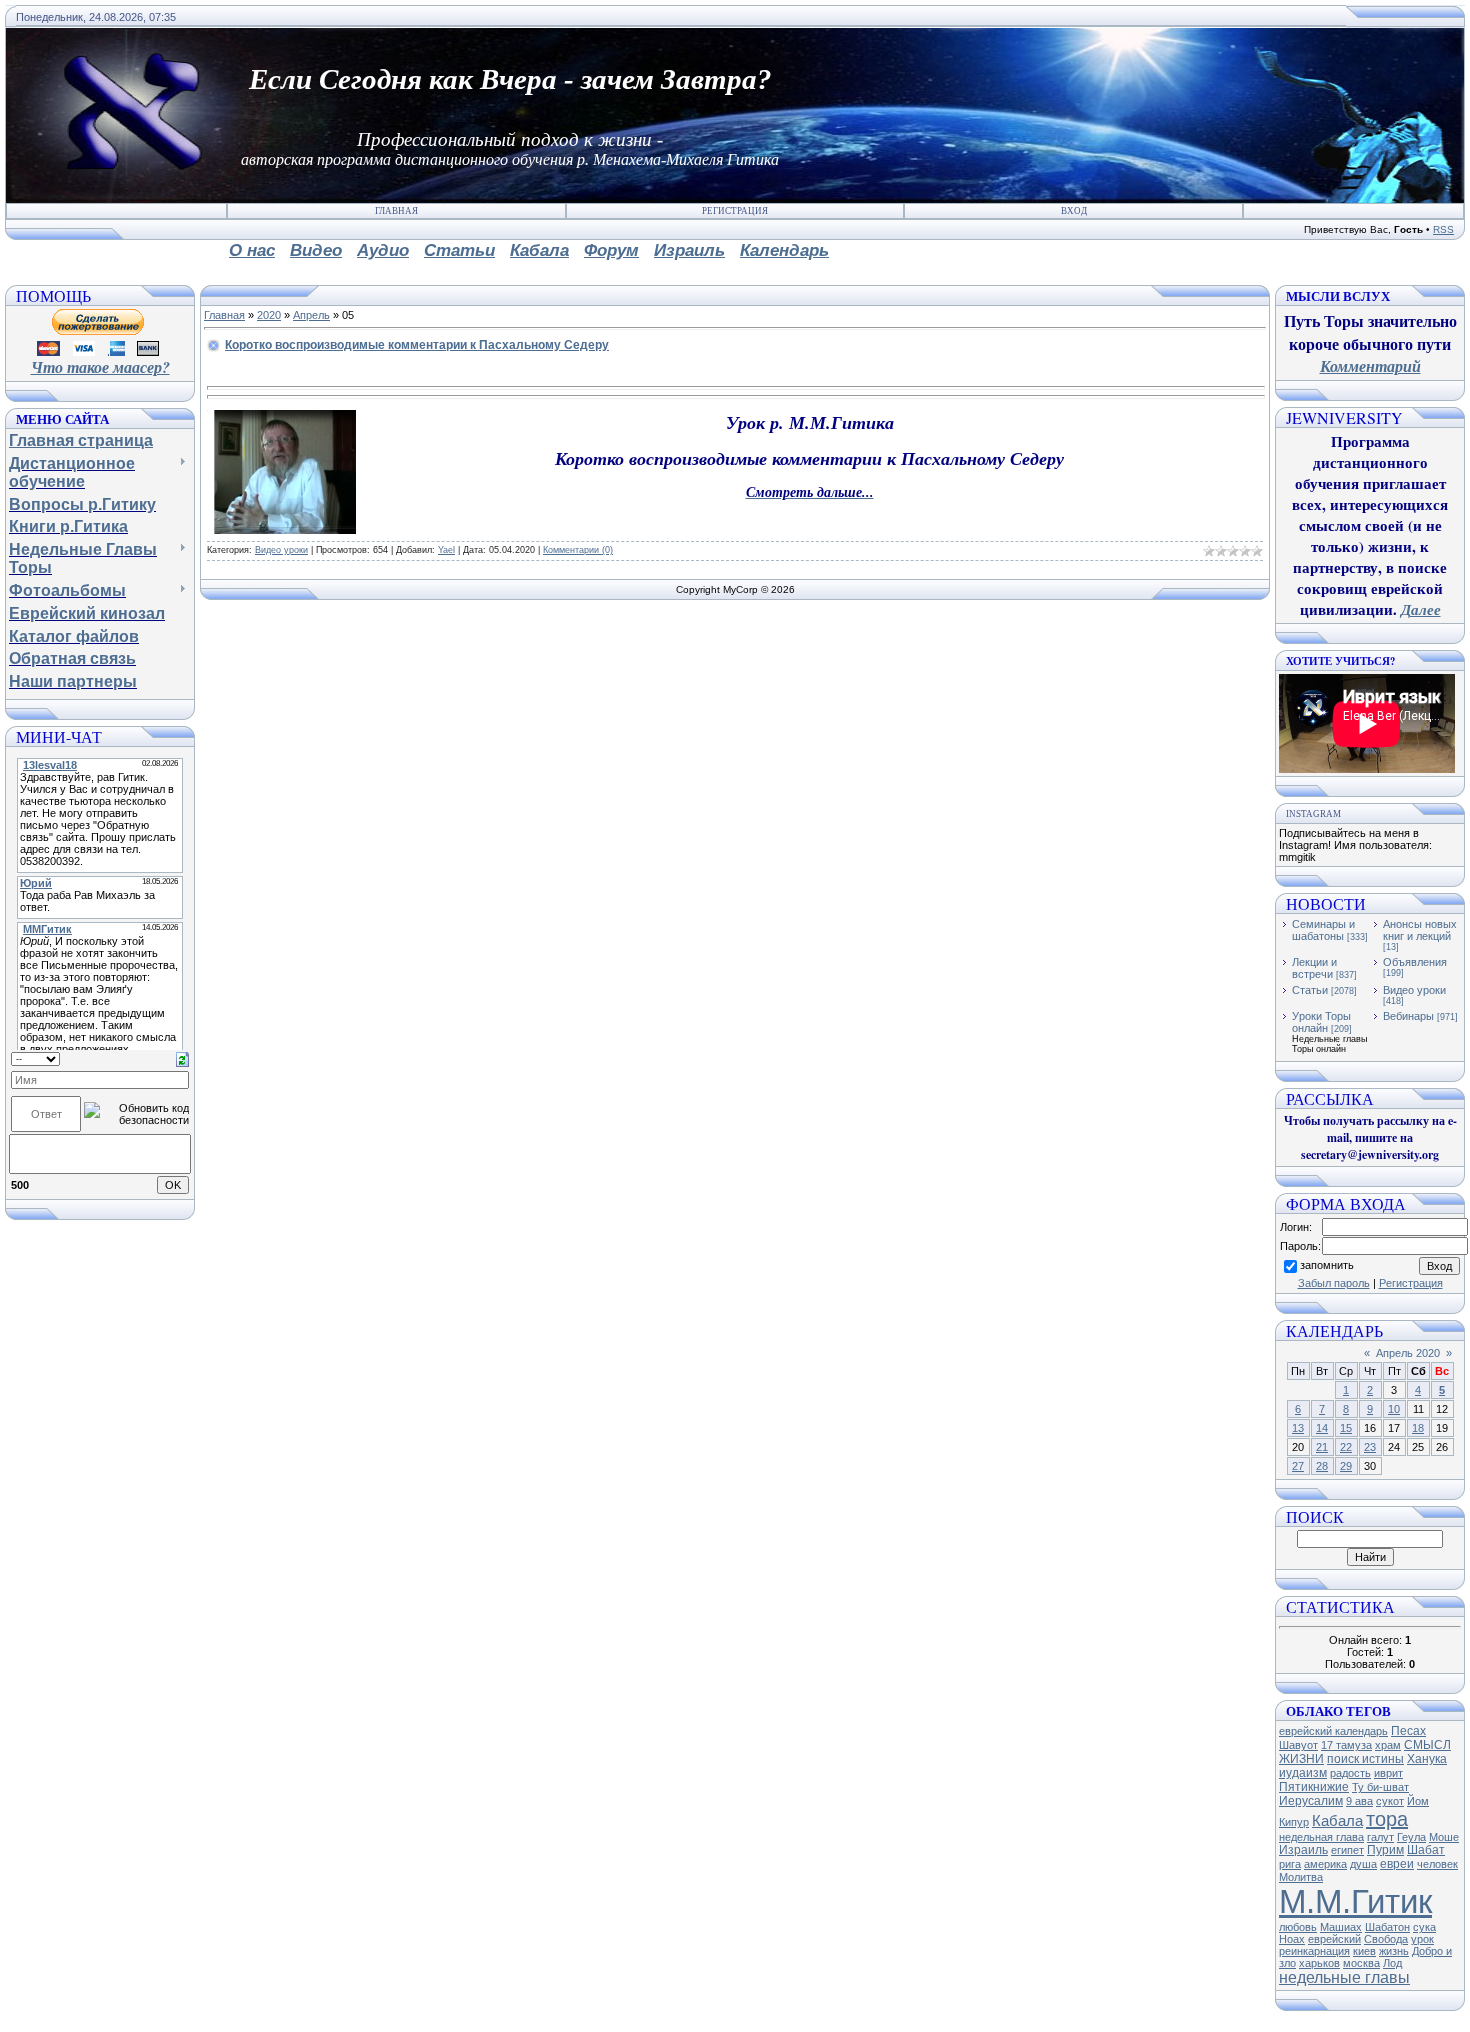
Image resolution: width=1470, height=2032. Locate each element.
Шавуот (1298, 1745)
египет (1347, 1850)
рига (1290, 1864)
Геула (1411, 1837)
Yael (446, 550)
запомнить (1327, 1265)
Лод (1392, 1963)
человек (1437, 1864)
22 (1346, 1447)
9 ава (1359, 1801)
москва (1361, 1963)
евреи (1397, 1864)
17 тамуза (1346, 1745)
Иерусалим (1311, 1801)
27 (1298, 1466)
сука (1424, 1927)
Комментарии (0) (578, 550)
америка (1325, 1864)
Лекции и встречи (1314, 968)
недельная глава (1321, 1837)
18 (1418, 1428)
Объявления (1415, 962)
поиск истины (1365, 1759)
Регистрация (735, 211)
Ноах (1292, 1939)
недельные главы (1344, 1977)
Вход (1074, 211)
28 (1322, 1466)
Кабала (1337, 1821)
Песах (1408, 1731)
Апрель (311, 315)
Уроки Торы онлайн (1321, 1022)
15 (1346, 1428)
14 (1322, 1428)
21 (1322, 1447)
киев (1364, 1951)
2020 (269, 315)
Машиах (1341, 1927)
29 (1346, 1466)
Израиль (1303, 1850)
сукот (1390, 1801)
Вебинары (1408, 1016)
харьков (1319, 1963)
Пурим (1385, 1850)
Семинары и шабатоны (1323, 930)
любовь (1298, 1927)
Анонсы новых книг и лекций (1420, 930)
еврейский (1334, 1939)
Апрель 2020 (1408, 1353)
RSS (1443, 229)
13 (1298, 1428)
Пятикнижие (1314, 1787)
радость (1350, 1773)
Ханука (1427, 1759)
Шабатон (1387, 1927)
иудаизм (1303, 1773)
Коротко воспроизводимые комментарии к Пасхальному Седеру (417, 345)
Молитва (1301, 1877)
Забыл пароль (1334, 1283)
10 (1394, 1409)
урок (1422, 1939)
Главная (396, 211)
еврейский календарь (1333, 1731)
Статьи (1310, 990)
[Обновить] (182, 1058)
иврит (1388, 1773)
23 (1370, 1447)
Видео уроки (281, 550)
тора (1387, 1819)
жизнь (1394, 1951)
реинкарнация (1314, 1951)
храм (1388, 1745)
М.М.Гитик (1355, 1901)
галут (1380, 1837)
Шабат (1426, 1850)
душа (1363, 1864)
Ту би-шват (1380, 1787)
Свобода (1386, 1939)
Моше (1444, 1837)
